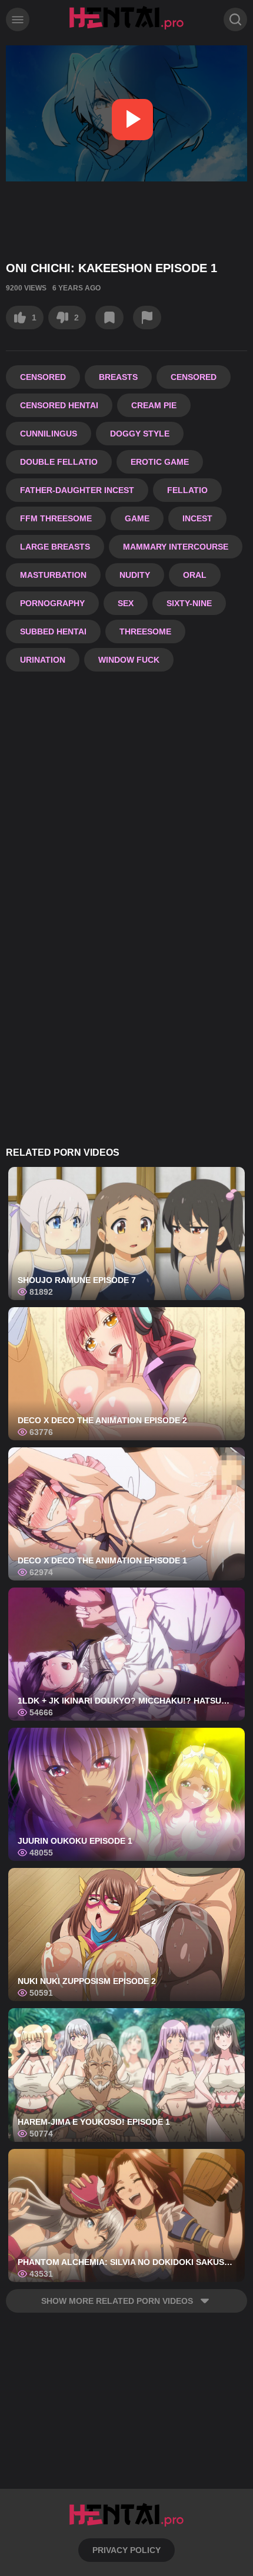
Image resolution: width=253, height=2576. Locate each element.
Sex (126, 603)
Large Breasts (55, 547)
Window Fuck (129, 660)
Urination (43, 660)
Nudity (135, 575)
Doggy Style (140, 434)
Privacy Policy (126, 2550)
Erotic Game (160, 462)
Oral (195, 575)
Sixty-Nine (189, 603)
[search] (235, 19)
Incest (197, 518)
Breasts (118, 377)
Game (137, 518)
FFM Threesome (56, 518)
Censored (43, 377)
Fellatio (187, 490)
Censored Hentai (59, 405)
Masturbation (53, 575)
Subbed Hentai (53, 631)
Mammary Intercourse (176, 547)
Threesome (145, 631)
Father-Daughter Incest (77, 490)
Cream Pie (154, 405)
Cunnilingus (49, 434)
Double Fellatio (59, 462)
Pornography (52, 603)
